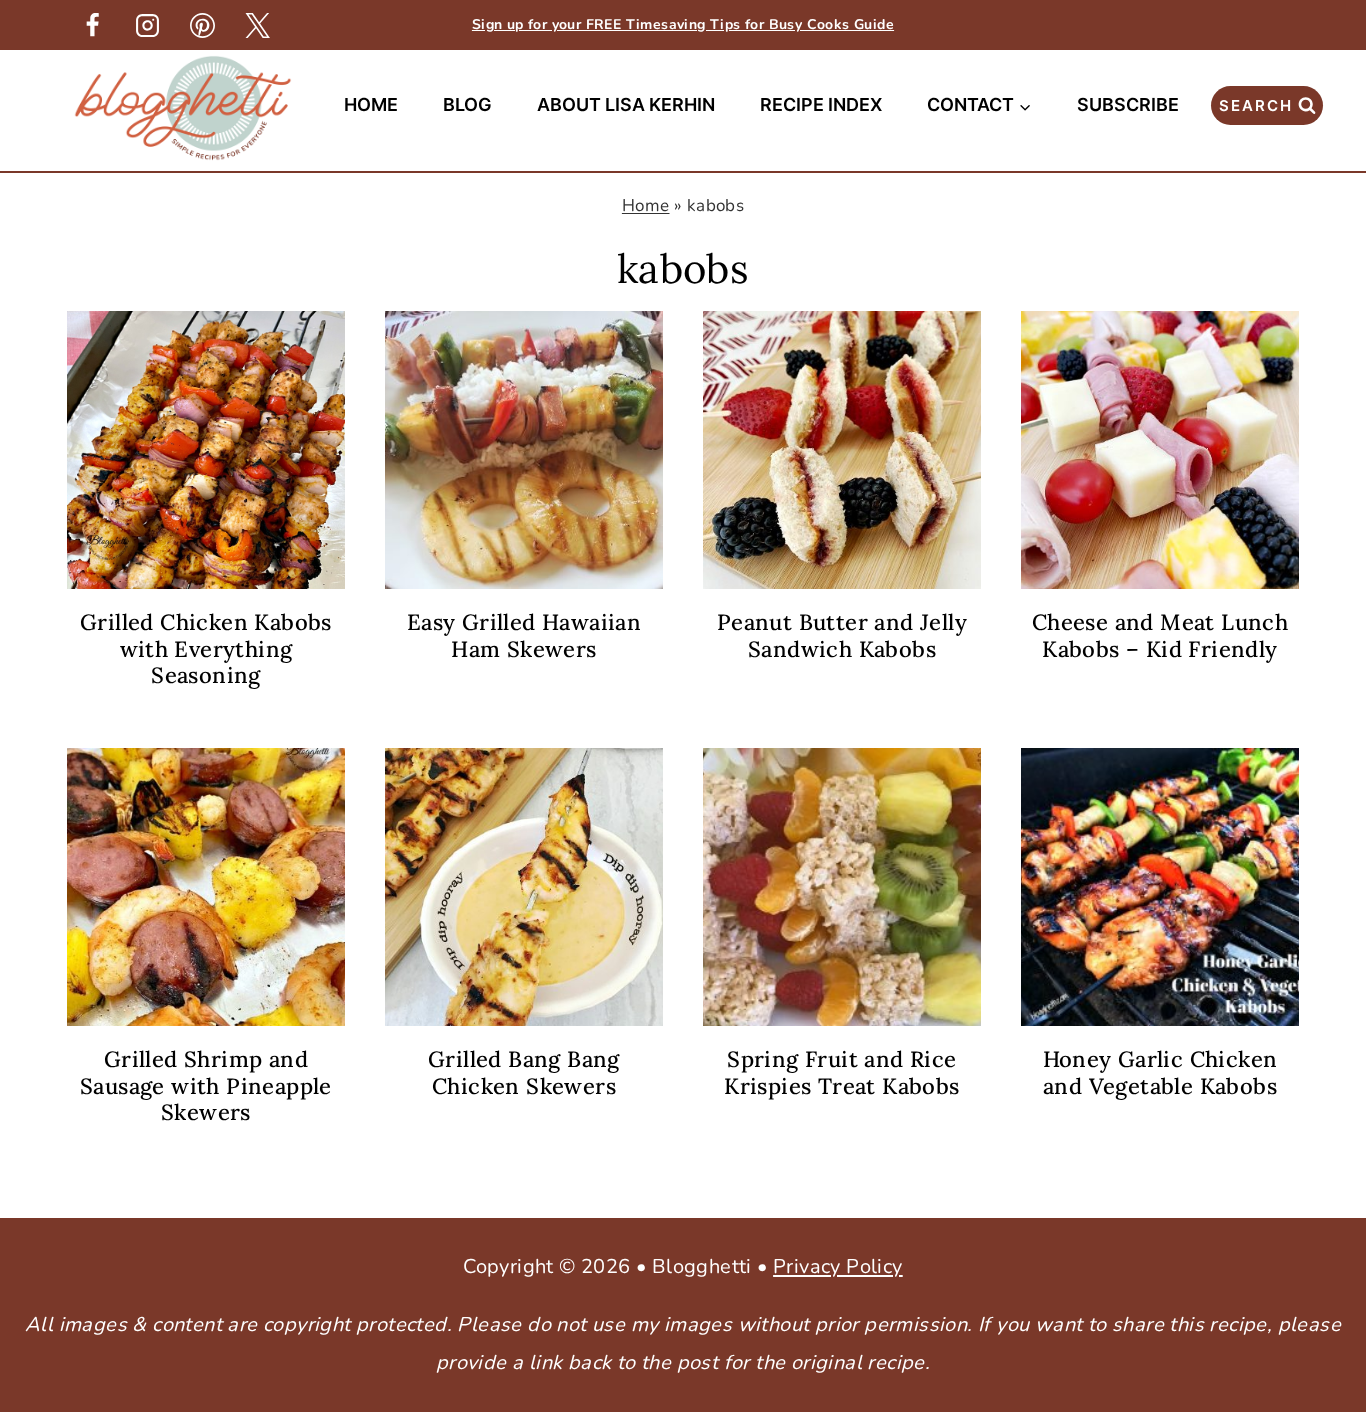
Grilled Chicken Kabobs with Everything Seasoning (206, 648)
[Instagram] (147, 25)
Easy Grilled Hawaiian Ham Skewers (524, 635)
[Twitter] (257, 25)
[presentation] (206, 450)
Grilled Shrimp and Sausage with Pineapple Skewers (206, 1085)
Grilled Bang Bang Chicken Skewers (524, 1072)
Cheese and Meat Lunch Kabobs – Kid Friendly (1160, 635)
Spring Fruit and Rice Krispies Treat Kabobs (841, 1072)
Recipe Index (821, 104)
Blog (467, 104)
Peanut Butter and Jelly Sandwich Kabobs (842, 635)
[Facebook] (92, 25)
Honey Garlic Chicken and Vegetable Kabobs (1160, 1072)
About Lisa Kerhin (626, 104)
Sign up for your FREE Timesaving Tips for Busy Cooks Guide (683, 24)
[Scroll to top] (1316, 1082)
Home (371, 104)
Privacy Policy (838, 1266)
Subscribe (1128, 104)
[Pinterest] (202, 25)
